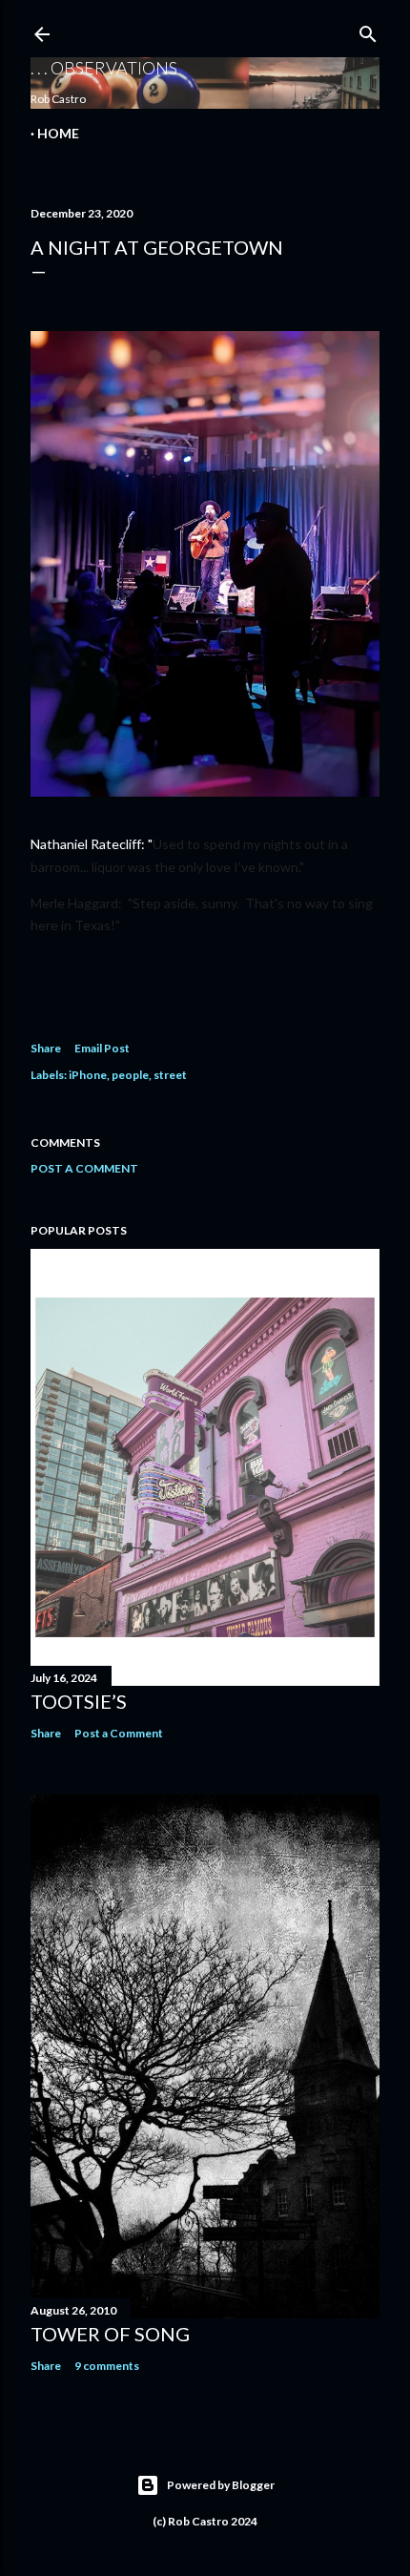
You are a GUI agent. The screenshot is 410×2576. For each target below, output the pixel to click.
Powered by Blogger (221, 2485)
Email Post (102, 1048)
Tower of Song (110, 2334)
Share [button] (46, 1048)
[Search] (368, 30)
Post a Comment (84, 1168)
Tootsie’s (79, 1701)
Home (58, 133)
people (130, 1075)
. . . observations (104, 68)
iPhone (88, 1075)
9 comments (107, 2366)
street (170, 1075)
